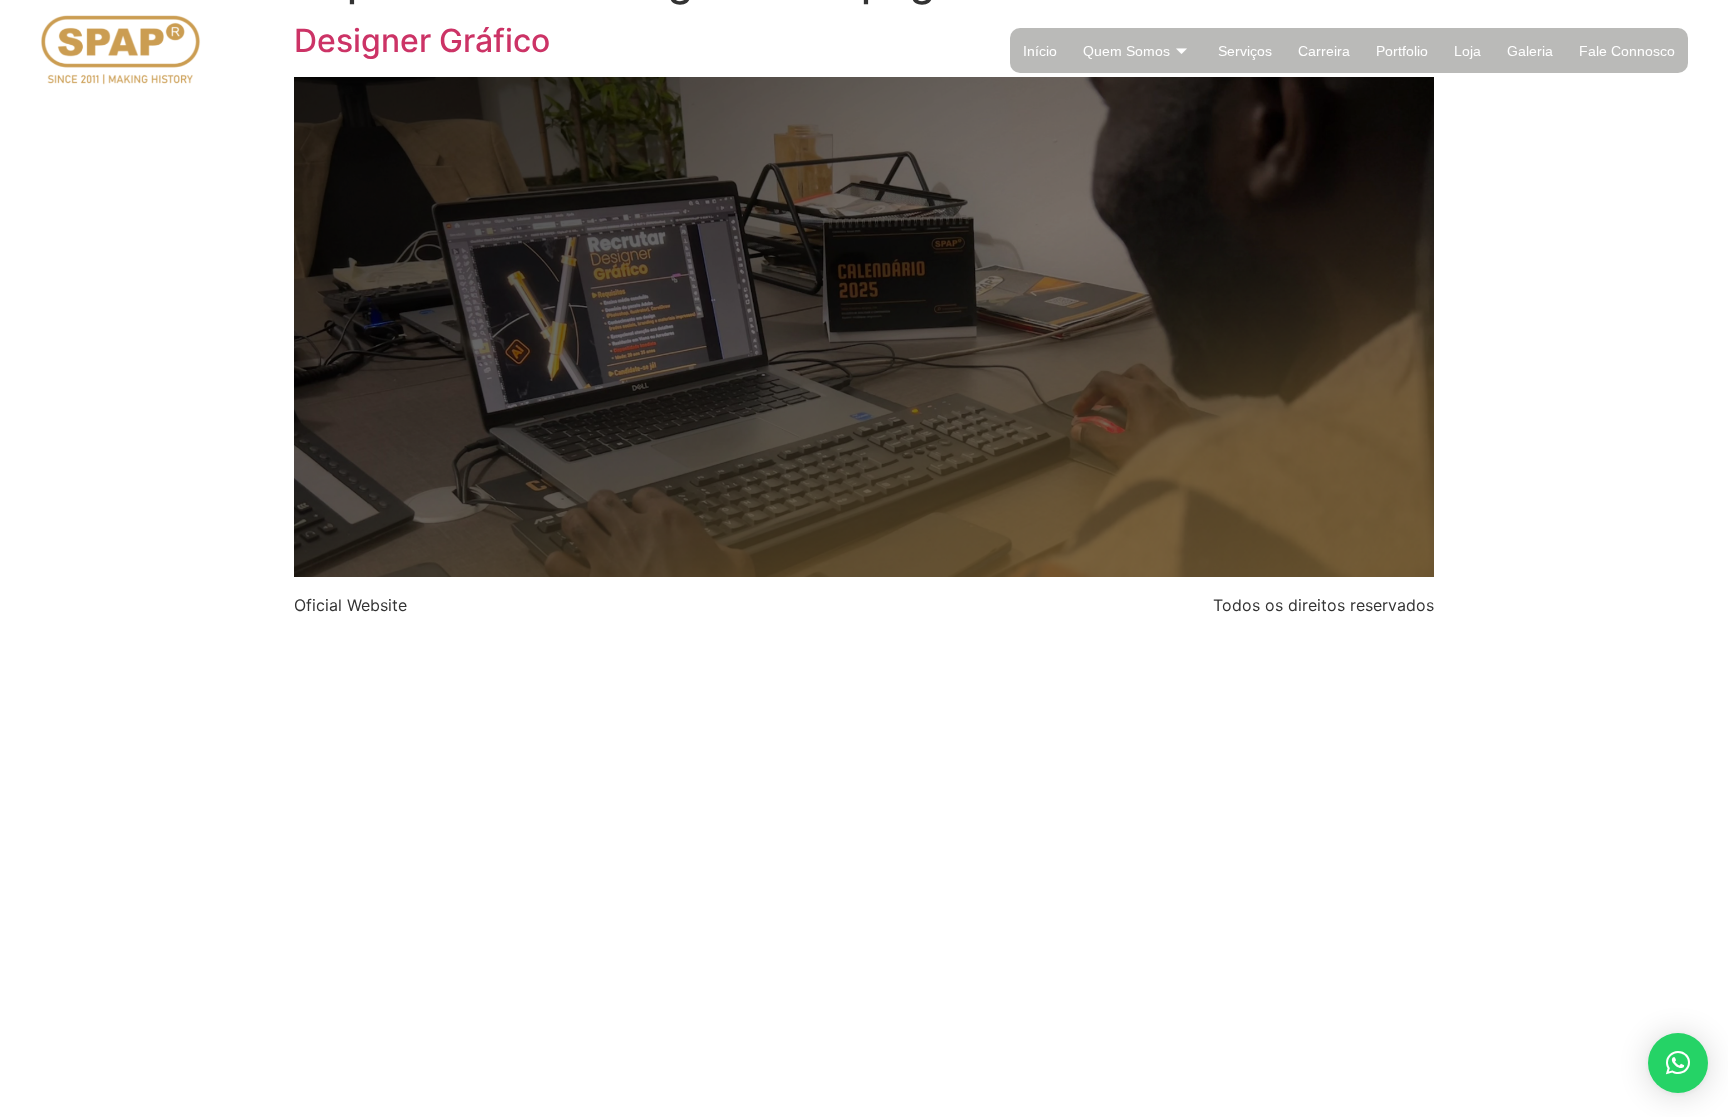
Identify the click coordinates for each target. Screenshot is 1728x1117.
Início (1040, 51)
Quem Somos (1126, 51)
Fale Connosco (1627, 51)
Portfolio (1402, 51)
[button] (1678, 1063)
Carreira (1324, 51)
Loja (1467, 51)
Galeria (1530, 51)
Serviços (1245, 51)
